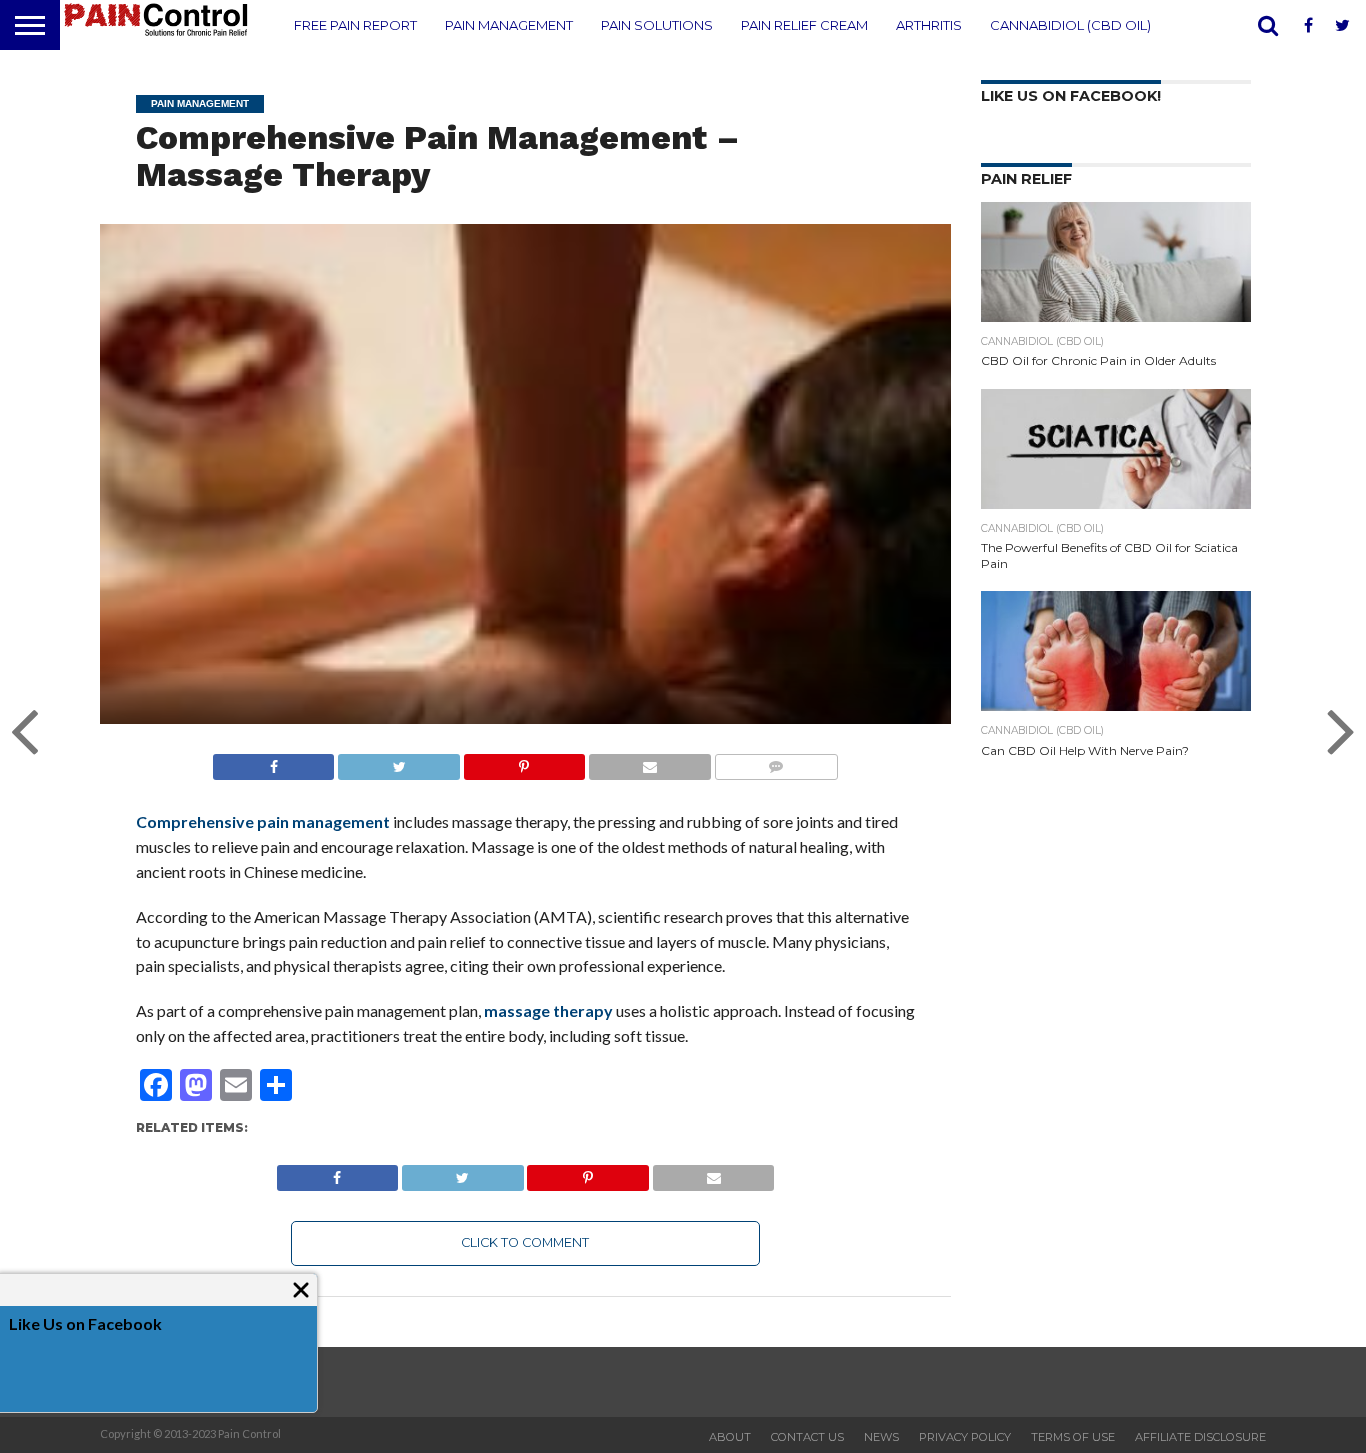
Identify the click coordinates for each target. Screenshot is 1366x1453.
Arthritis (929, 25)
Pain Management (509, 25)
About (730, 1437)
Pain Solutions (657, 25)
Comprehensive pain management (263, 821)
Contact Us (807, 1437)
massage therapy (548, 1010)
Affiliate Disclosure (1200, 1437)
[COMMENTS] (776, 761)
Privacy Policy (965, 1437)
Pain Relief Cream (804, 25)
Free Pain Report (355, 25)
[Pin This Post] (524, 761)
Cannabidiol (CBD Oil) (1070, 25)
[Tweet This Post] (398, 761)
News (881, 1437)
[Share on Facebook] (274, 761)
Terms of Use (1073, 1437)
